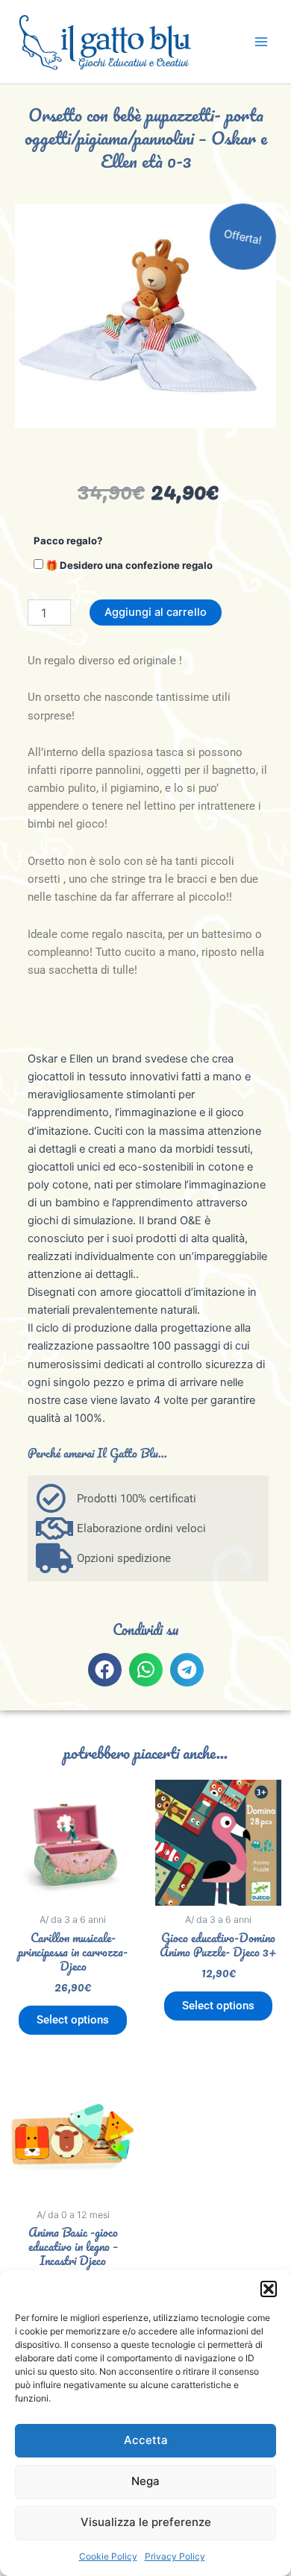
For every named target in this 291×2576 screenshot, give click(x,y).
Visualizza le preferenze (146, 2522)
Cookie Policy (108, 2556)
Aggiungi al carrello (156, 612)
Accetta (146, 2440)
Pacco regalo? (68, 541)
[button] (269, 2289)
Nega (145, 2481)
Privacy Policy (175, 2556)
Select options (73, 2020)
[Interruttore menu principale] (261, 42)
